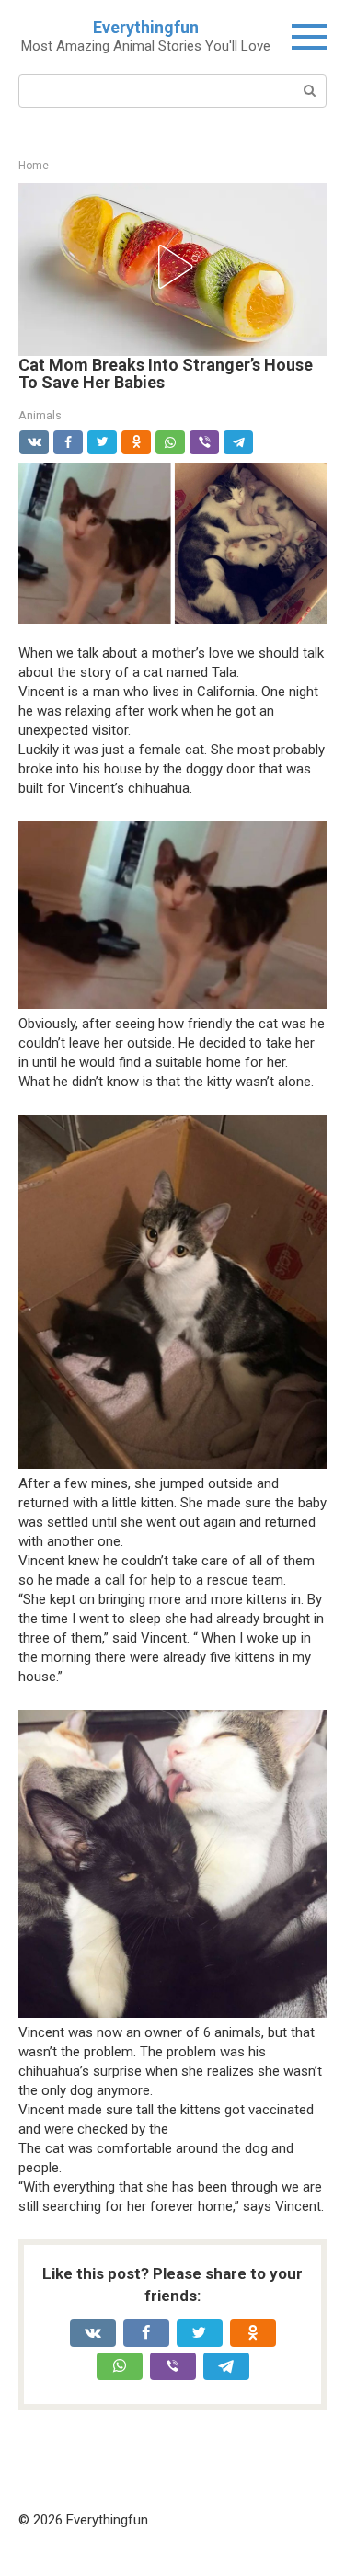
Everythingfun (146, 27)
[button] (172, 267)
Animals (40, 415)
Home (34, 166)
